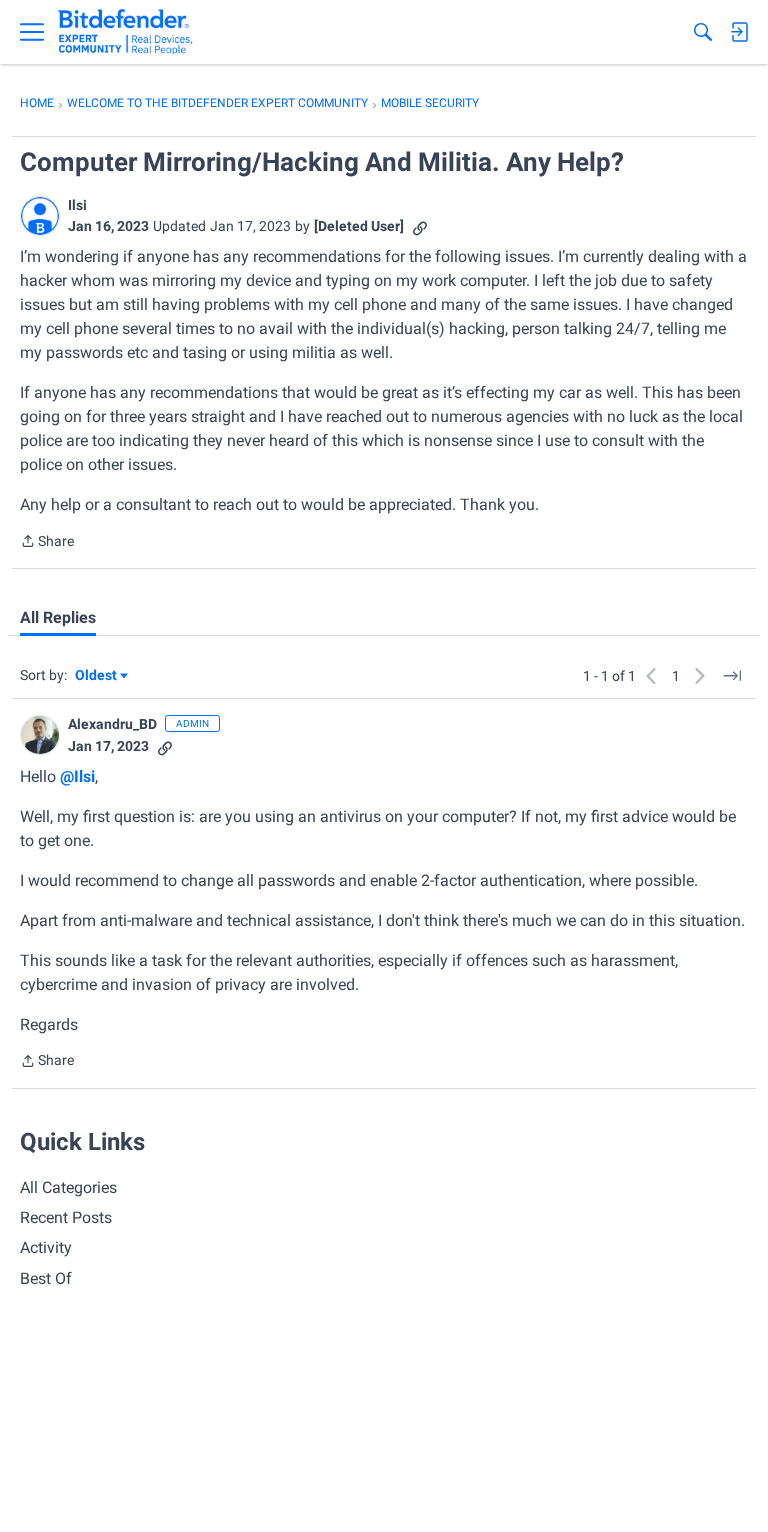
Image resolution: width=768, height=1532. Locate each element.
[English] (125, 32)
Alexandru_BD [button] (112, 724)
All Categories (68, 1187)
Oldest (97, 676)
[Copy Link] (420, 226)
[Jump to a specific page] (732, 676)
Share (47, 543)
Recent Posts (66, 1217)
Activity (46, 1247)
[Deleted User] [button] (359, 226)
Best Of (46, 1278)
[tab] (58, 618)
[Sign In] (739, 32)
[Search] (703, 32)
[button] (40, 216)
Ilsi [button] (77, 205)
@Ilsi (77, 776)
